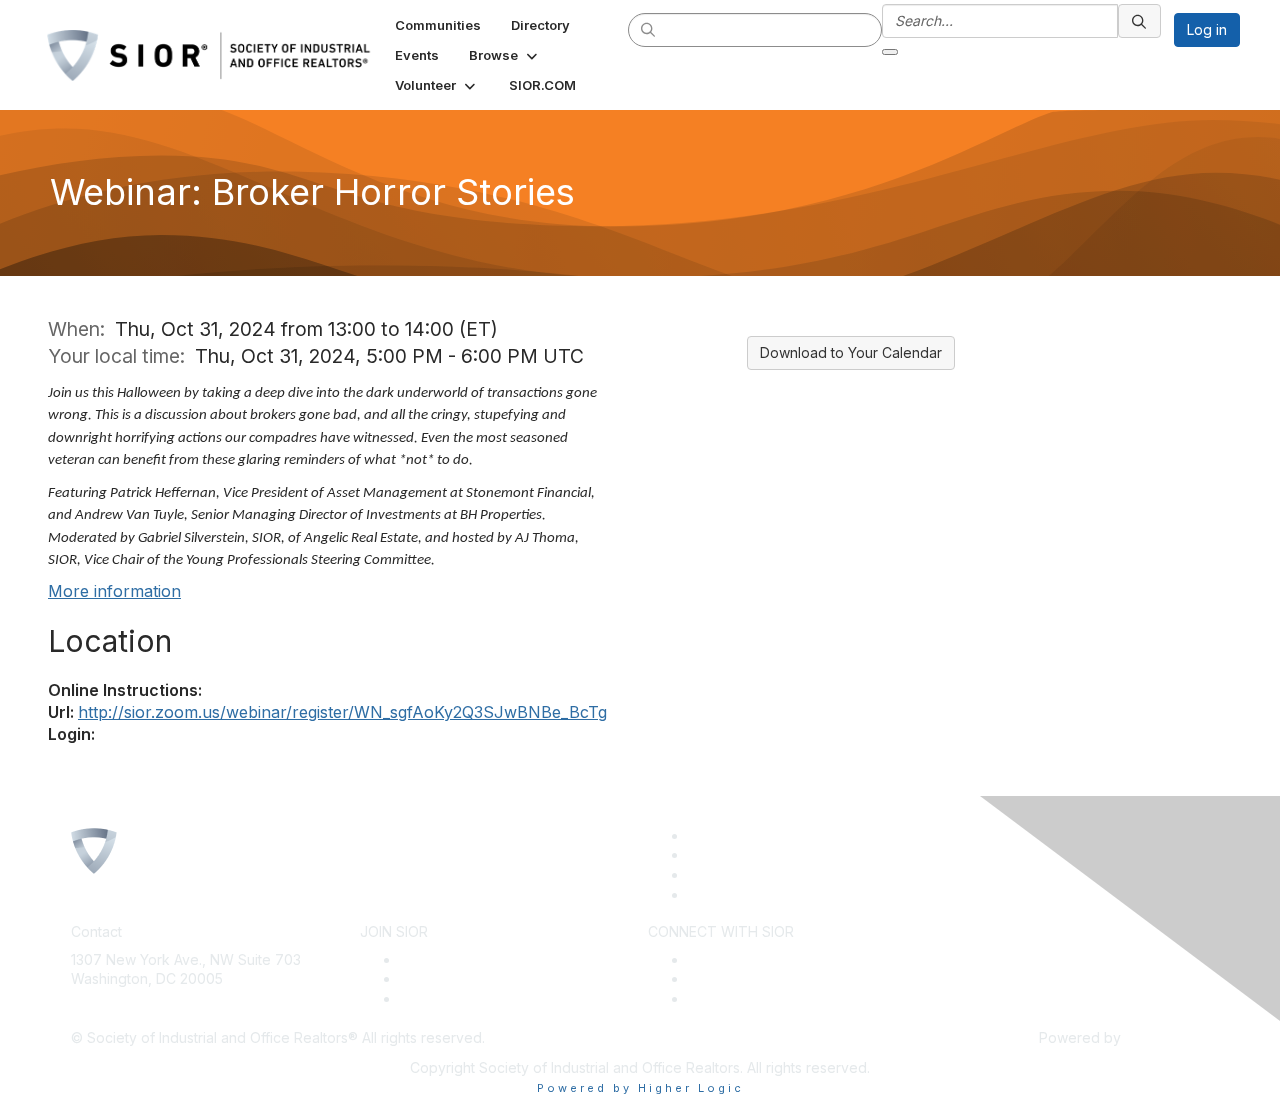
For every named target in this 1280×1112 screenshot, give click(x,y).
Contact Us (107, 1008)
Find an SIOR (730, 959)
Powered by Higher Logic (640, 1088)
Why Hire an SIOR (746, 978)
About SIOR (437, 998)
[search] (649, 29)
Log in (1207, 29)
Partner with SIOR (745, 998)
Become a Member (463, 959)
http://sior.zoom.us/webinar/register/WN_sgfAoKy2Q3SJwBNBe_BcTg (342, 712)
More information (114, 591)
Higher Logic (1167, 1037)
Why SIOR (433, 978)
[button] (505, 55)
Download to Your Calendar (851, 352)
